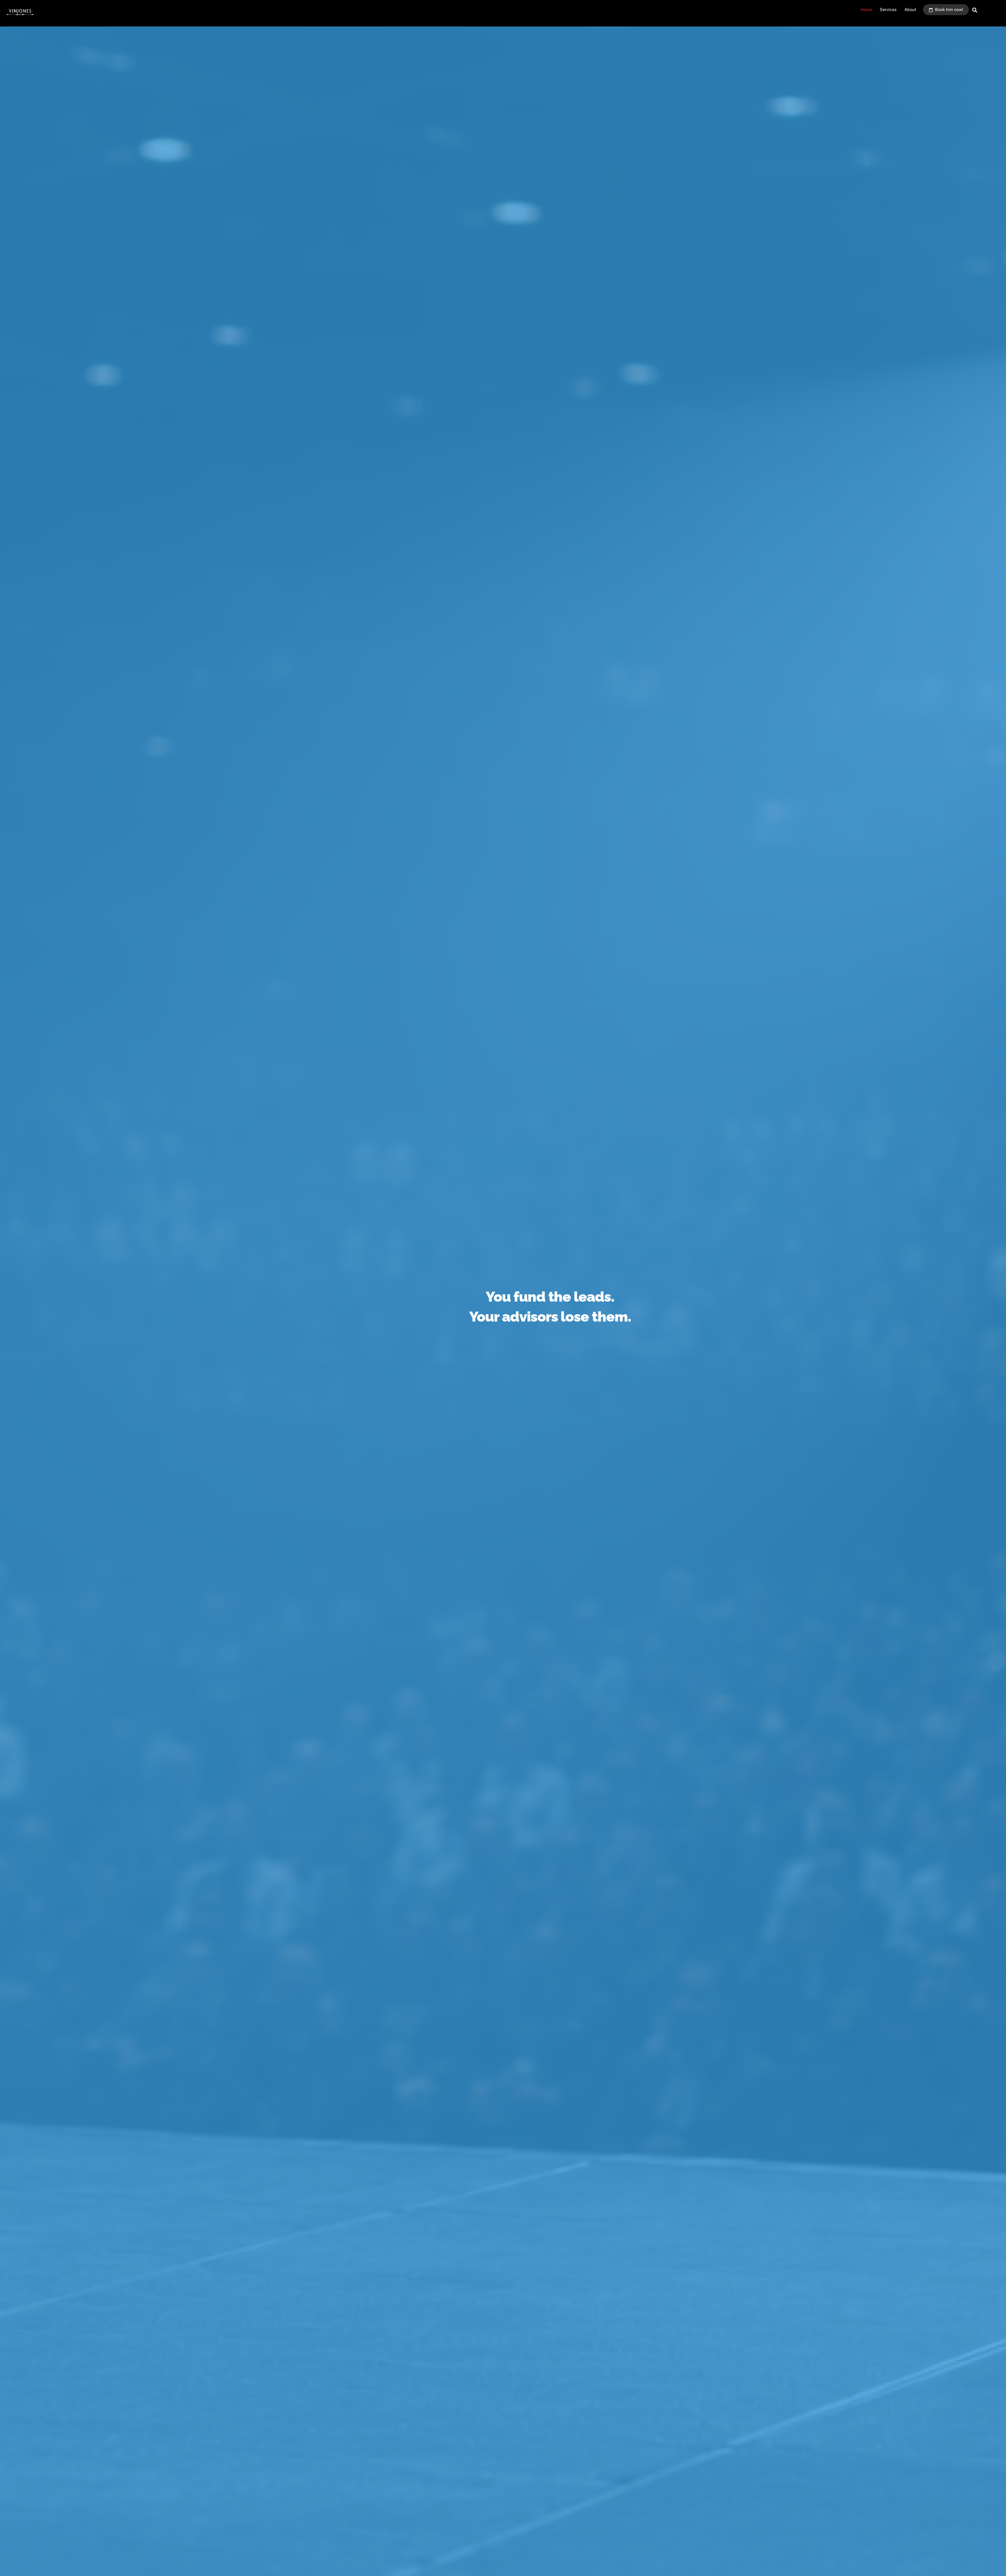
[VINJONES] (20, 16)
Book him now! (948, 10)
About (910, 10)
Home (866, 10)
